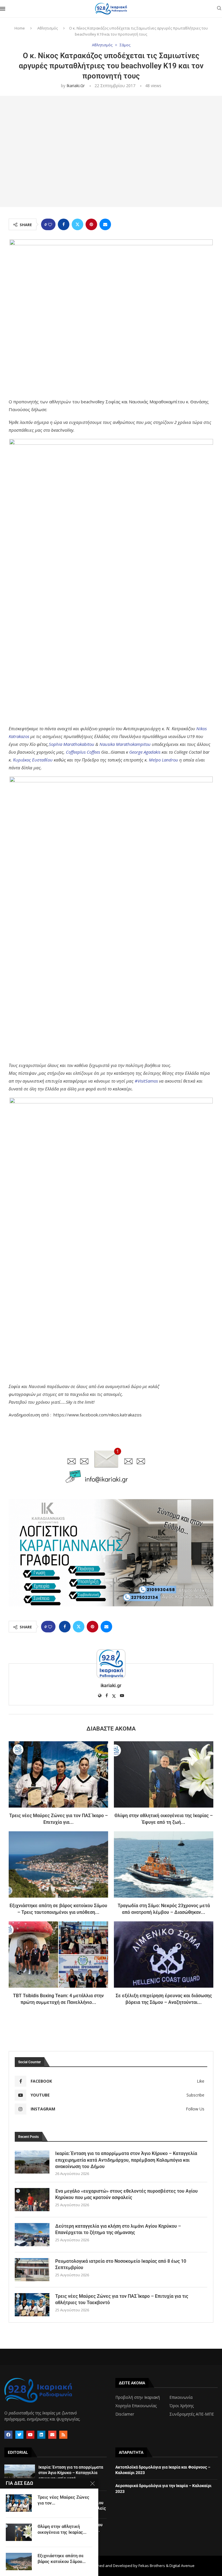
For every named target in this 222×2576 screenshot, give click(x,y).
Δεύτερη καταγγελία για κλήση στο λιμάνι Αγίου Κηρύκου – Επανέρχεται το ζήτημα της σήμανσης (118, 2229)
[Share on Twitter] (77, 224)
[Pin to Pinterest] (91, 224)
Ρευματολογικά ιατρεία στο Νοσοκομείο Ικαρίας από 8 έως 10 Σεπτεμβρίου (121, 2264)
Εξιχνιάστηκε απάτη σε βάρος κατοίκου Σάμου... (62, 2559)
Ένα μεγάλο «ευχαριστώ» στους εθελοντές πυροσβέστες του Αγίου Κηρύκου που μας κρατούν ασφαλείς (126, 2194)
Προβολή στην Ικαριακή (138, 2397)
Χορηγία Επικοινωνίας (136, 2406)
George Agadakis (145, 752)
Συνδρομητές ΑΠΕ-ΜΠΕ (192, 2414)
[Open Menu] (3, 9)
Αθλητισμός (48, 28)
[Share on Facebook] (64, 224)
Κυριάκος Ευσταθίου (33, 760)
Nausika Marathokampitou (125, 744)
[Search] (219, 9)
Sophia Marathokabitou (72, 744)
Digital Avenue (182, 2566)
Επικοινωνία (181, 2397)
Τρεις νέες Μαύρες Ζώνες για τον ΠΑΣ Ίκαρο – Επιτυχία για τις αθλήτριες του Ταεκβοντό (122, 2299)
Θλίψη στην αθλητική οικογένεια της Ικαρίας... (62, 2529)
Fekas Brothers (152, 2566)
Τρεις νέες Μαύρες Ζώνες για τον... (63, 2500)
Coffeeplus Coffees (83, 752)
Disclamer (125, 2414)
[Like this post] (50, 225)
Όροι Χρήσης (182, 2406)
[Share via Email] (105, 224)
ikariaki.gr (76, 86)
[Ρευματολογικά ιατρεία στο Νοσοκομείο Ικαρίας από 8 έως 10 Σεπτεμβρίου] (32, 2270)
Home (20, 28)
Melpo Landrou (163, 760)
